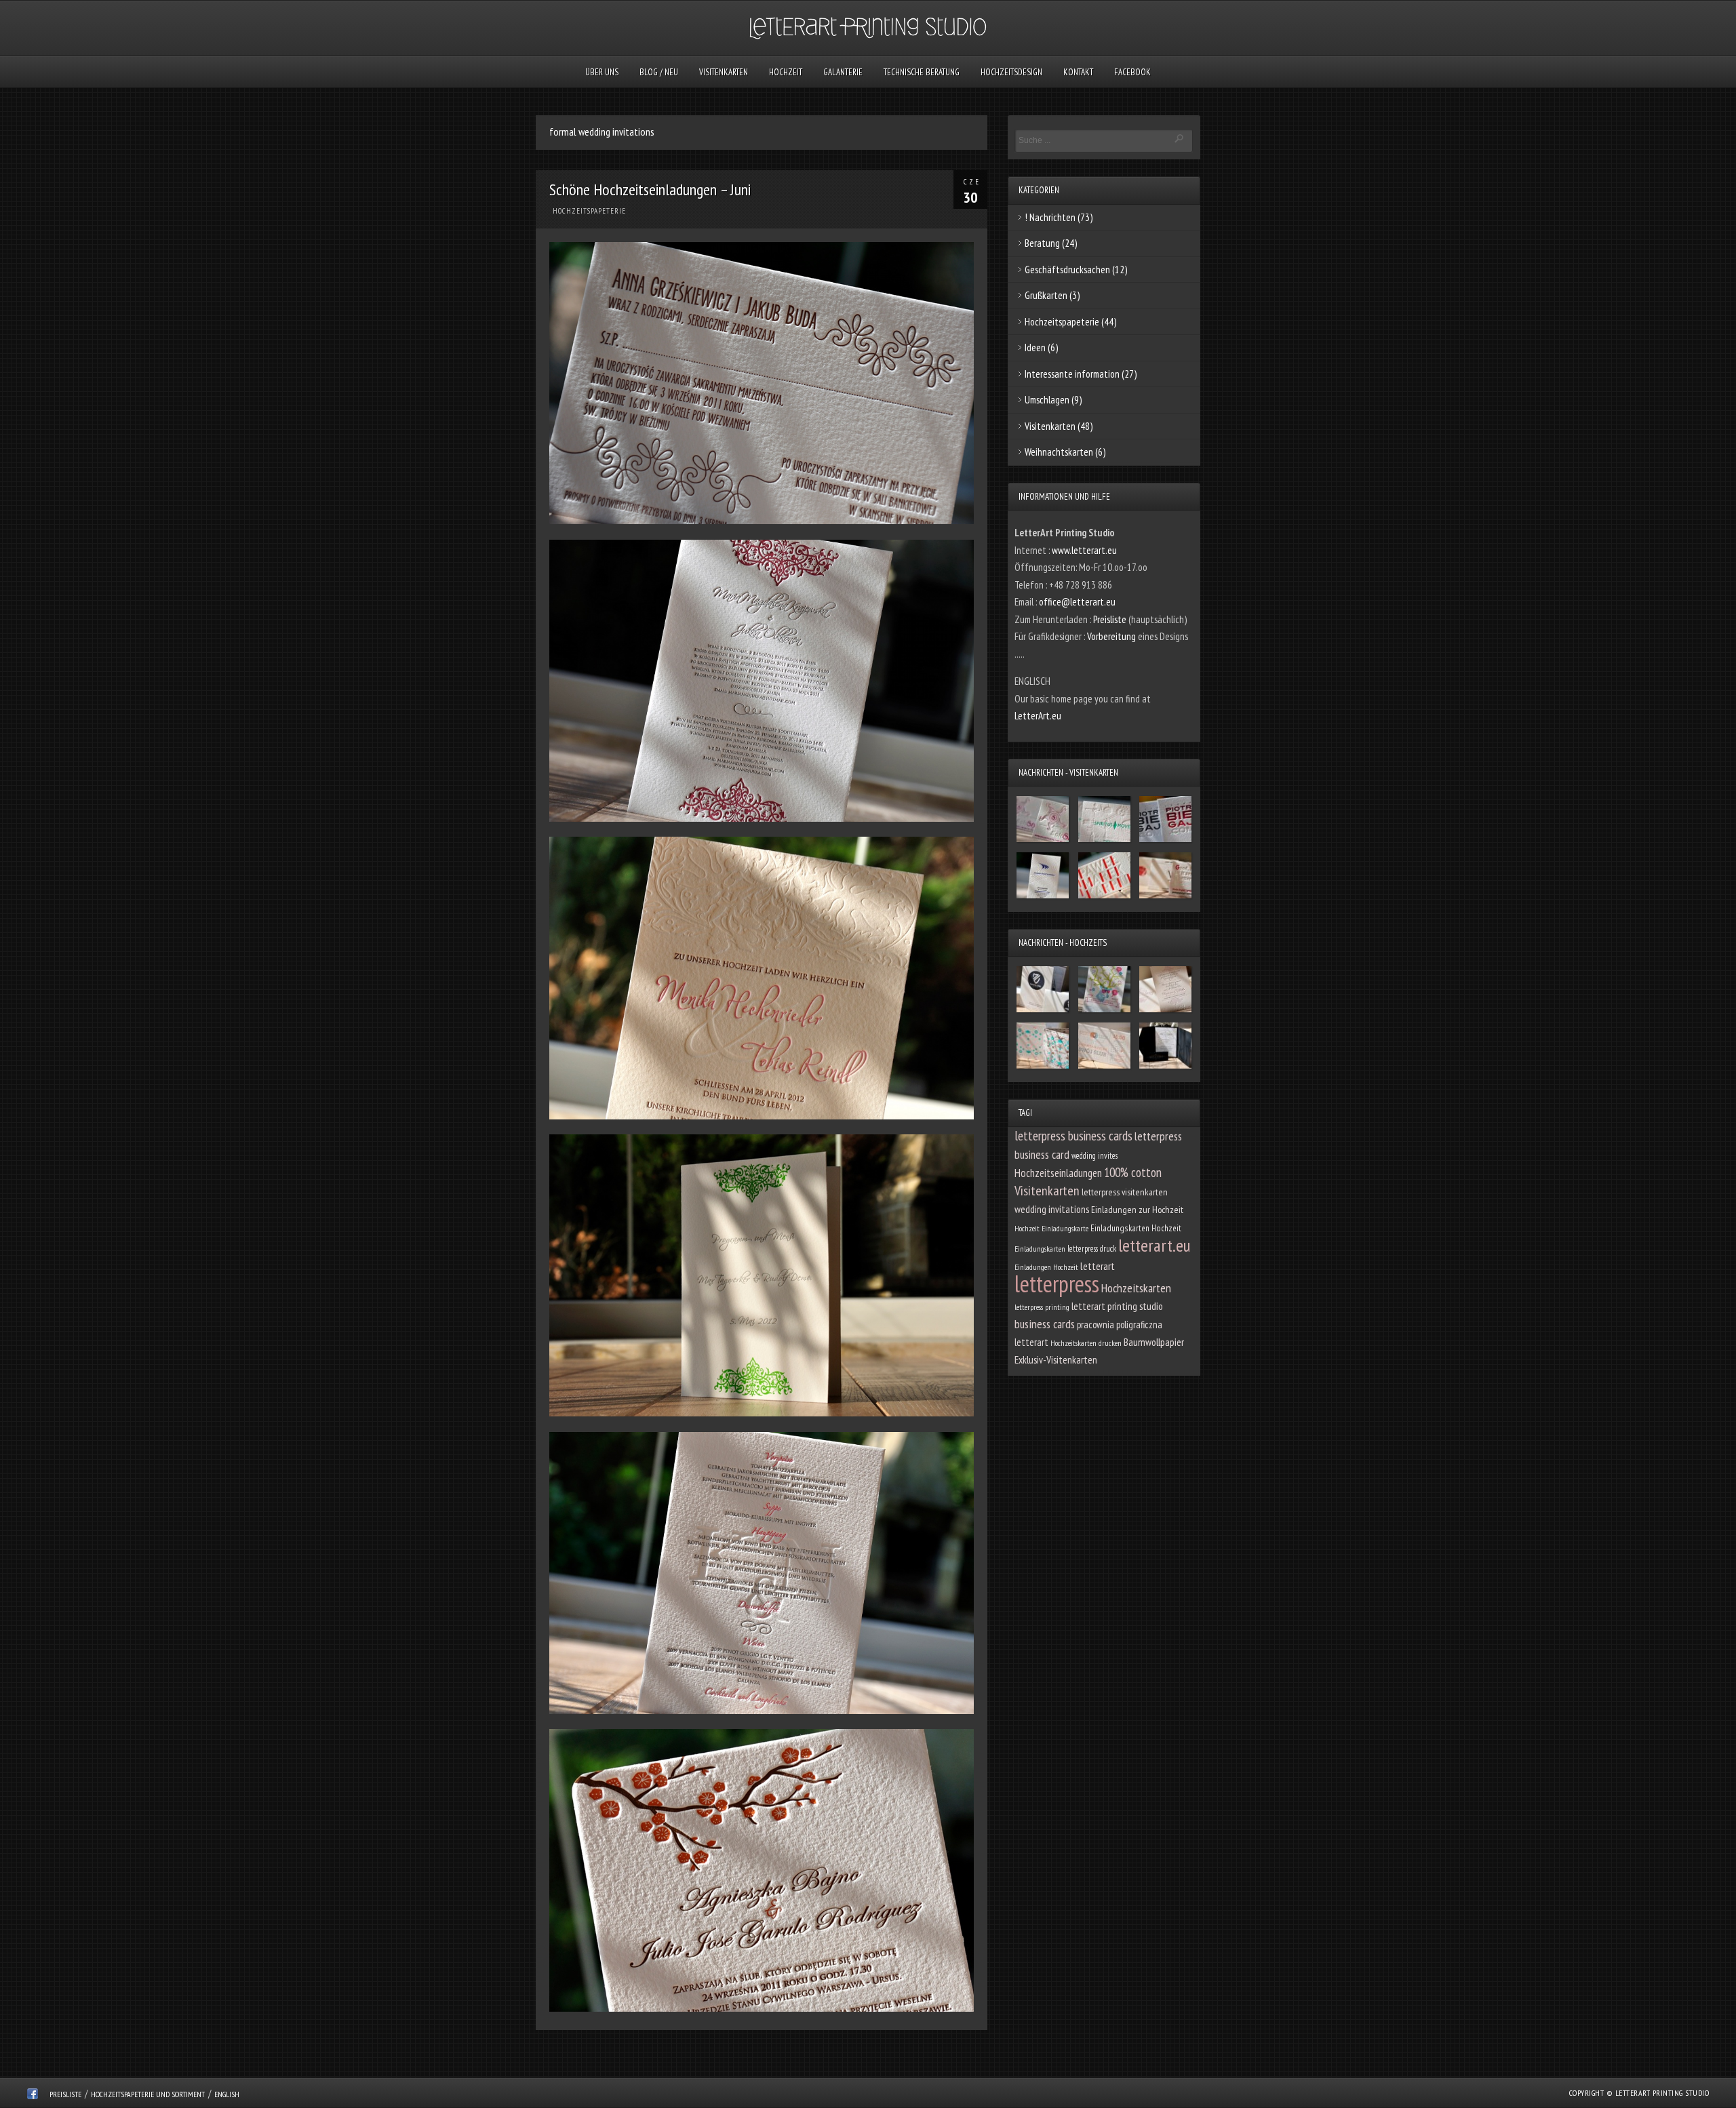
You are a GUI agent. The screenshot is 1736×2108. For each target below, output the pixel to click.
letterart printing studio (1117, 1306)
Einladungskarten (1040, 1249)
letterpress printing (1042, 1307)
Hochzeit (786, 72)
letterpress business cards (1073, 1135)
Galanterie (843, 72)
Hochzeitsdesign (1011, 72)
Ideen (1035, 347)
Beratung (1042, 243)
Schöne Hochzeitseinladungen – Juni (650, 190)
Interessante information (1072, 374)
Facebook (1132, 72)
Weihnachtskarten (1059, 452)
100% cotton (1133, 1172)
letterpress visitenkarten (1125, 1192)
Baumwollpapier (1154, 1342)
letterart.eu (1155, 1245)
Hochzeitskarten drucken (1086, 1343)
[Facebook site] (33, 2096)
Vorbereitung (1112, 636)
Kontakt (1078, 72)
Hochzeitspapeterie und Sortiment (148, 2094)
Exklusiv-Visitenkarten (1056, 1359)
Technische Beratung (922, 72)
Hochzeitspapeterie (589, 211)
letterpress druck (1092, 1248)
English (227, 2094)
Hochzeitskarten (1136, 1288)
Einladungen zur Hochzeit (1137, 1210)
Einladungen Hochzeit (1046, 1267)
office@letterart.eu (1077, 602)
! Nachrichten (1050, 217)
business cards (1045, 1324)
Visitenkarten (724, 72)
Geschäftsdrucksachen (1067, 270)
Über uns (602, 72)
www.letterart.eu (1084, 550)
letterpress (1057, 1284)
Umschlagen (1047, 400)
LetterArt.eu (1038, 716)
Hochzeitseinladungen (1058, 1173)
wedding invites (1094, 1155)
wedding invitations (1052, 1209)
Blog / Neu (659, 72)
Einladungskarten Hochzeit (1136, 1228)
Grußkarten (1046, 295)
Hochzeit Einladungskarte (1051, 1228)
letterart (1098, 1266)
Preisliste (1111, 619)
